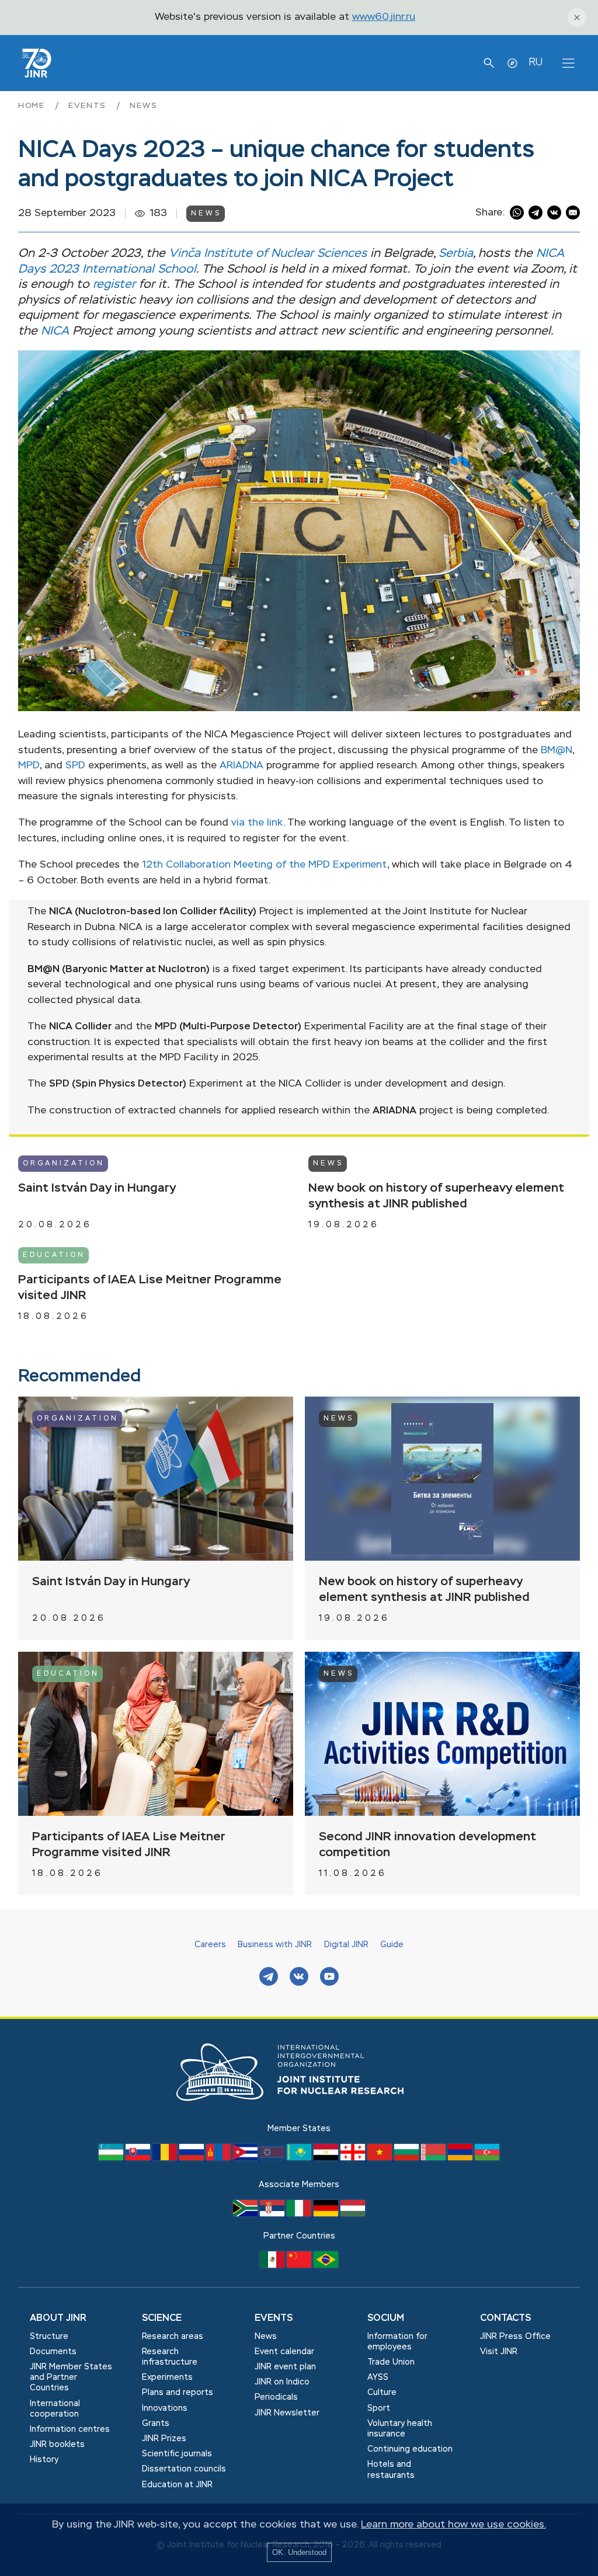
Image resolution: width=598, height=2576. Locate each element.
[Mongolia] (220, 2158)
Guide (392, 1945)
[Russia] (193, 2158)
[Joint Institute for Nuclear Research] (299, 2114)
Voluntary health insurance (400, 2429)
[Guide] (512, 63)
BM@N (557, 751)
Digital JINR (346, 1945)
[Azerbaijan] (487, 2158)
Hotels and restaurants (391, 2470)
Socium (386, 2319)
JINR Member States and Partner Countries (71, 2377)
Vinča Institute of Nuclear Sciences (268, 254)
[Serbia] (273, 2214)
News (143, 106)
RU (536, 62)
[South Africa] (246, 2214)
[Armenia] (461, 2158)
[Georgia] (354, 2158)
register (114, 285)
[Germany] (327, 2214)
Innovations (165, 2408)
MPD (29, 766)
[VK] (299, 1978)
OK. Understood (299, 2552)
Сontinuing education (410, 2449)
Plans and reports (178, 2393)
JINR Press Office (515, 2337)
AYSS (378, 2377)
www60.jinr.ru (384, 17)
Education (54, 1255)
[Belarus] (434, 2158)
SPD (75, 766)
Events (89, 106)
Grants (156, 2424)
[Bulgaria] (408, 2158)
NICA (55, 331)
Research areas (173, 2337)
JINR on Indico (282, 2382)
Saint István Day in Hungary (97, 1188)
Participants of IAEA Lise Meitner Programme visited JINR (150, 1288)
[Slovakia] (139, 2158)
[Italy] (300, 2214)
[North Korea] (273, 2158)
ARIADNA (241, 766)
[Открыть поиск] (489, 63)
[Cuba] (246, 2158)
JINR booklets (57, 2445)
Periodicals (276, 2397)
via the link (257, 823)
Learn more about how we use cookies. (453, 2525)
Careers (210, 1945)
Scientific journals (177, 2454)
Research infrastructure (170, 2357)
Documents (53, 2352)
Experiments (167, 2377)
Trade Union (391, 2362)
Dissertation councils (184, 2469)
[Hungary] (353, 2214)
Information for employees (397, 2342)
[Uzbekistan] (112, 2158)
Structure (49, 2337)
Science (162, 2319)
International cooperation (55, 2409)
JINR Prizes (164, 2439)
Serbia (456, 254)
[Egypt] (327, 2158)
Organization (64, 1164)
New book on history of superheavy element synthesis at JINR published (436, 1196)
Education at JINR (177, 2485)
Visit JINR (499, 2352)
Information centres (70, 2429)
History (44, 2460)
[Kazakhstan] (300, 2158)
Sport (379, 2408)
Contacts (505, 2319)
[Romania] (166, 2158)
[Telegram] (269, 1978)
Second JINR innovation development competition (427, 1845)
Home (33, 106)
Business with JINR (275, 1945)
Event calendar (284, 2352)
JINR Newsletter (287, 2413)
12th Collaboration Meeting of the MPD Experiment (265, 865)
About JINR (58, 2319)
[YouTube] (329, 1978)
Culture (382, 2393)
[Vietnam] (381, 2158)
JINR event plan (285, 2367)
